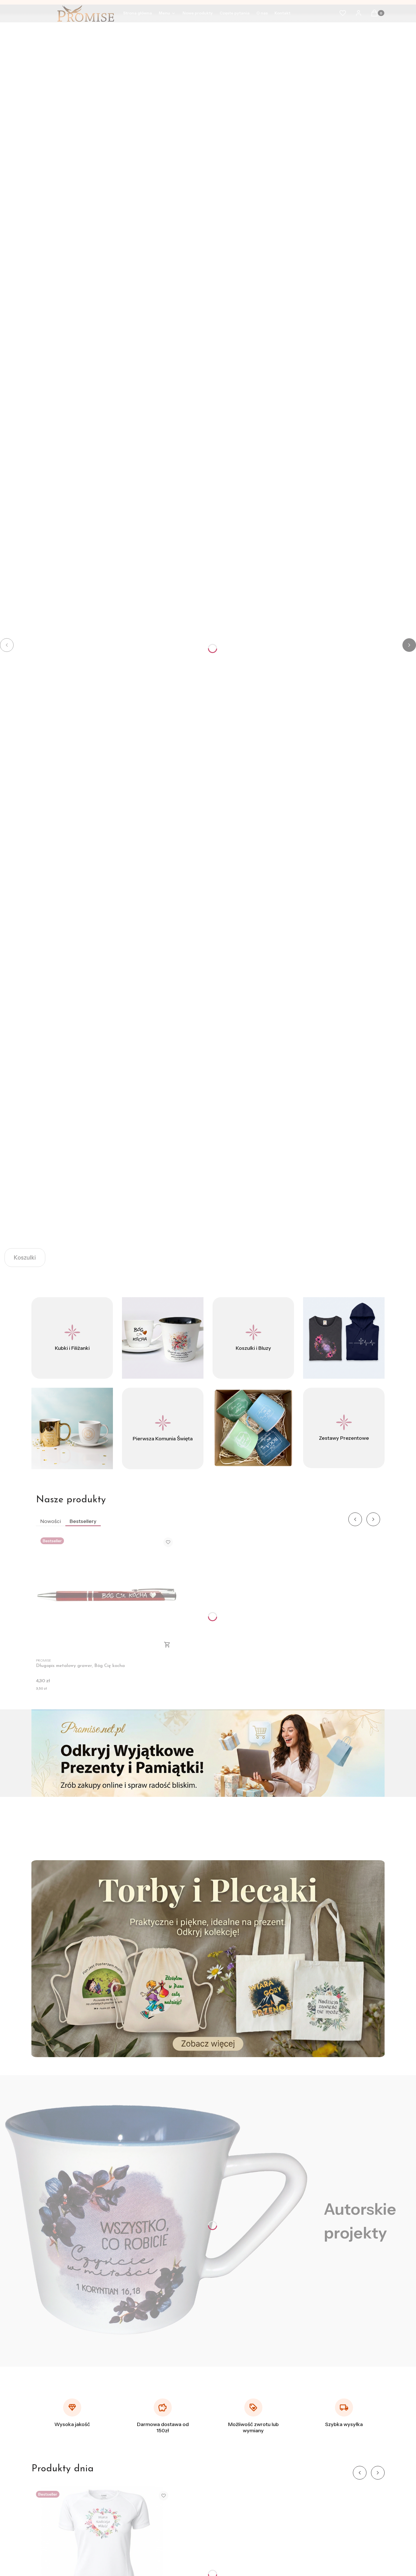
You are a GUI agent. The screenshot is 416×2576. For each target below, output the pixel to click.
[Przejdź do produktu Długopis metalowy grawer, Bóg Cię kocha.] (107, 1594)
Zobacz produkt (167, 1645)
